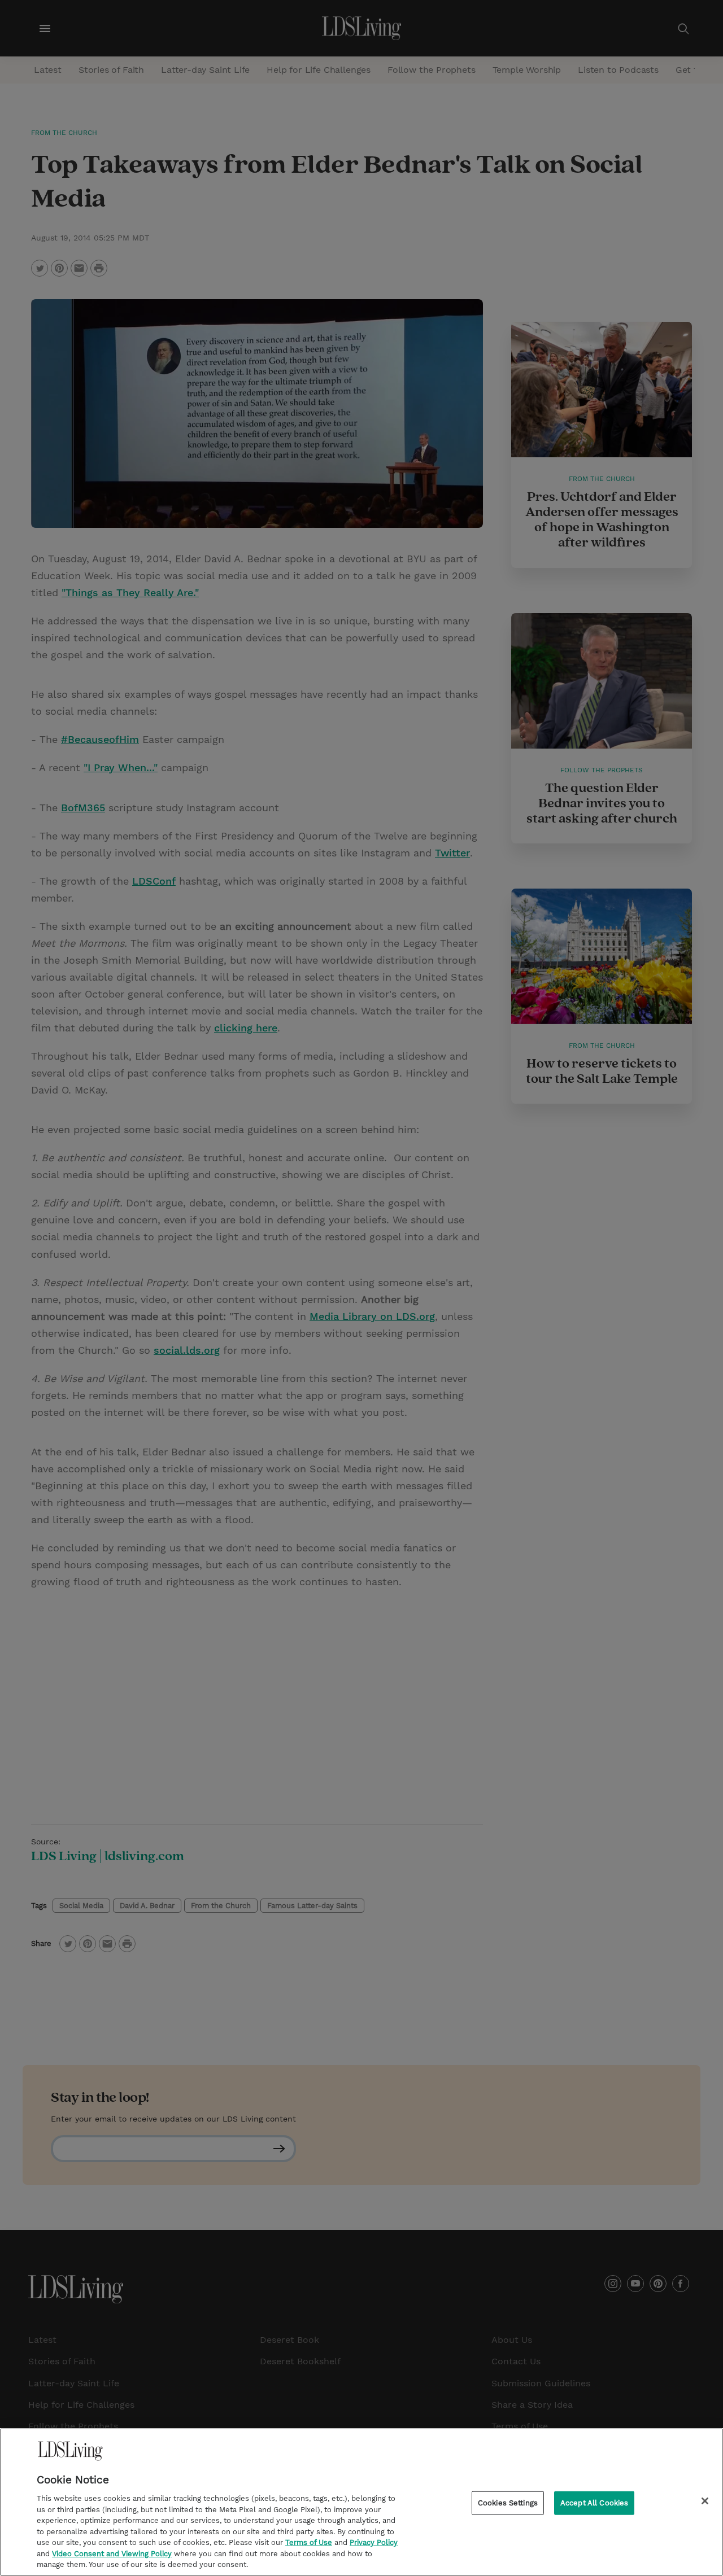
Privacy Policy (374, 2542)
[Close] (705, 2501)
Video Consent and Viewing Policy (112, 2554)
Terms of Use (309, 2542)
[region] (361, 2502)
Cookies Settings (508, 2503)
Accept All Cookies (594, 2503)
